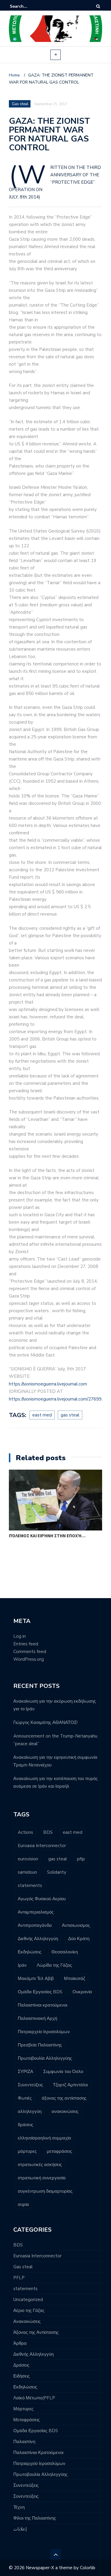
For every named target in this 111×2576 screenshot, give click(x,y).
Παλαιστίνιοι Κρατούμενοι (38, 2453)
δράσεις (25, 2125)
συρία (23, 2204)
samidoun (27, 1872)
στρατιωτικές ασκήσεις (40, 2165)
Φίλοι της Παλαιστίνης (35, 2518)
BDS (48, 1832)
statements (30, 1885)
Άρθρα (20, 2343)
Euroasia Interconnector (42, 1846)
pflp (81, 1859)
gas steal (70, 1415)
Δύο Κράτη (79, 1939)
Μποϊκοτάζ (75, 1979)
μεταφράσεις (59, 2151)
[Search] (98, 6)
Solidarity (57, 1872)
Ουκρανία (82, 1992)
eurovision (28, 1859)
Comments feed (30, 1652)
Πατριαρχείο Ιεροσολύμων (44, 2032)
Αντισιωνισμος (76, 1925)
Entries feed (26, 1644)
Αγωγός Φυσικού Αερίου (42, 1899)
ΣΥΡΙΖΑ (25, 2072)
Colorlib (88, 2568)
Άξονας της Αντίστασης (36, 2332)
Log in (20, 1636)
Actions (25, 1832)
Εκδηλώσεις (30, 1952)
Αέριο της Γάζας (29, 2310)
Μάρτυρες (23, 2409)
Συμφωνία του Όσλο (63, 2072)
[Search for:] (28, 6)
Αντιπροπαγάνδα (35, 1925)
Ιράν (22, 1965)
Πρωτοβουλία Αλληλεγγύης (45, 2058)
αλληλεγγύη (30, 2111)
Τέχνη (19, 2507)
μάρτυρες (27, 2151)
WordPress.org (29, 1659)
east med (42, 1415)
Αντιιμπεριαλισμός (36, 1912)
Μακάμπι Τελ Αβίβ (36, 1979)
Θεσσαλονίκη (65, 1952)
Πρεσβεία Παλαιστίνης (40, 2045)
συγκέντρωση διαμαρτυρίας (45, 2191)
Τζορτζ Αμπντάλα (70, 2085)
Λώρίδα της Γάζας (54, 1965)
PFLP (19, 2278)
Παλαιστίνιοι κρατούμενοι (42, 2005)
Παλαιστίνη (24, 2442)
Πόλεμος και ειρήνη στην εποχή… (47, 1536)
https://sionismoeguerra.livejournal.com (48, 1384)
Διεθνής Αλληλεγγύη (38, 1939)
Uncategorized (28, 2300)
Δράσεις (21, 2365)
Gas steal (20, 104)
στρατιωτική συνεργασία (42, 2178)
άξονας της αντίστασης (64, 2098)
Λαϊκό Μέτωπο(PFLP (34, 2398)
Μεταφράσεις (26, 2420)
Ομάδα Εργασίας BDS (40, 1992)
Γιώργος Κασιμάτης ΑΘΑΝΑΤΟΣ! (45, 1722)
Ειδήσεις (21, 2376)
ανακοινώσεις (65, 2111)
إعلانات (20, 2529)
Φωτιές (25, 2098)
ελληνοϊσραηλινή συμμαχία (44, 2138)
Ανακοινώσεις (27, 2321)
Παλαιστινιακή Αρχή (37, 2018)
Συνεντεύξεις (30, 2085)
